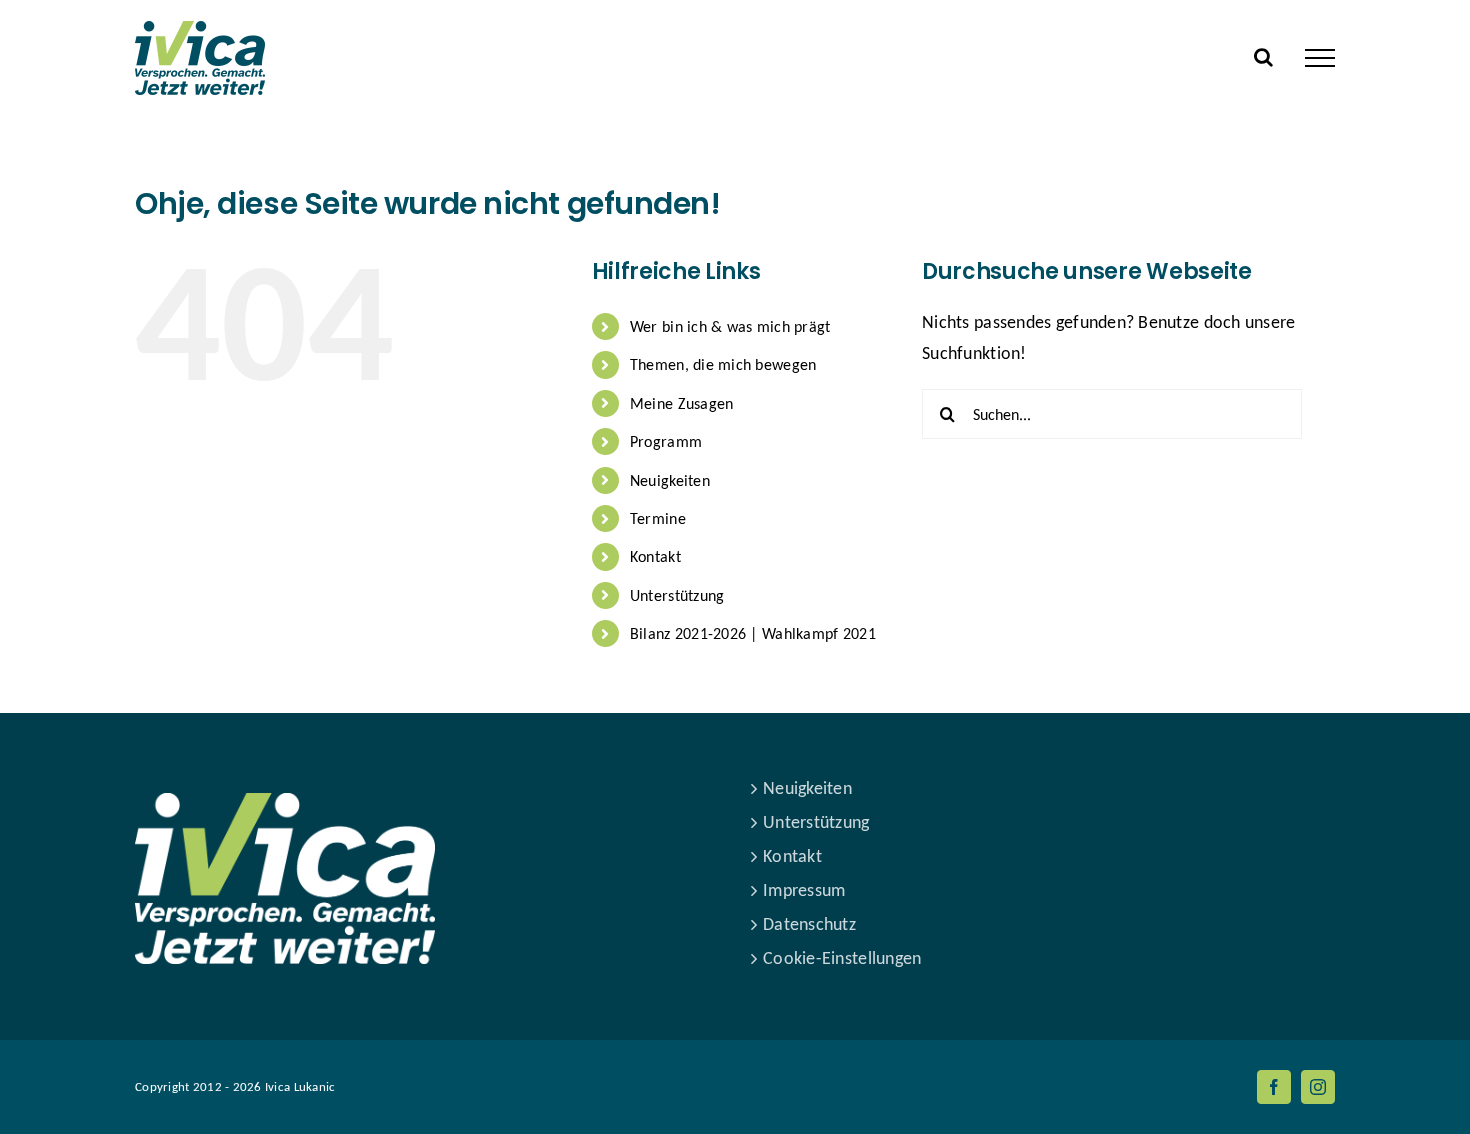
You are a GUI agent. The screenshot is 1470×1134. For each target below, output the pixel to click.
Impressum (804, 890)
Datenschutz (809, 924)
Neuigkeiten (670, 480)
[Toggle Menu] (1320, 58)
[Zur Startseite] (285, 788)
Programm (666, 441)
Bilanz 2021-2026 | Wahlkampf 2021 (753, 633)
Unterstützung (677, 595)
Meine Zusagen (682, 403)
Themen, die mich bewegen (723, 364)
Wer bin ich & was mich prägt (730, 326)
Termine (658, 518)
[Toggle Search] (1263, 57)
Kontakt (655, 556)
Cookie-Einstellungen (842, 958)
